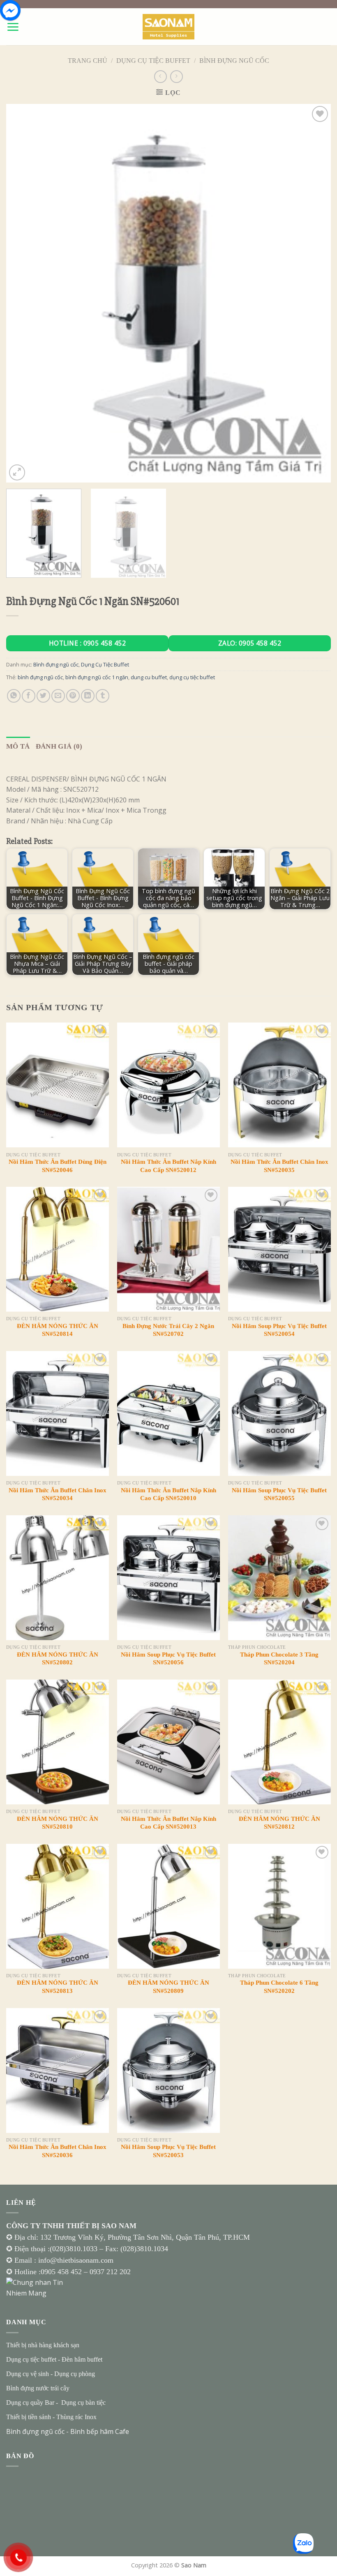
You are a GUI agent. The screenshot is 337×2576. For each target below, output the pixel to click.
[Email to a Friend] (58, 696)
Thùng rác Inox (76, 2417)
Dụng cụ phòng (75, 2374)
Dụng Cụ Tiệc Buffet (153, 61)
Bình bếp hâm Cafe (100, 2431)
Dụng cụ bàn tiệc (83, 2403)
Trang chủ (88, 61)
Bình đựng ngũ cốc (234, 61)
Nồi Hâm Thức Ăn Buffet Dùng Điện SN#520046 (58, 1166)
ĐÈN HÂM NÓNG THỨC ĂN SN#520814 (58, 1330)
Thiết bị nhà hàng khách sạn (43, 2345)
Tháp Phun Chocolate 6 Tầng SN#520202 (279, 1987)
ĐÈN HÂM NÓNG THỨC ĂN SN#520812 (279, 1823)
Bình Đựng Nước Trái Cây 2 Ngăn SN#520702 (168, 1330)
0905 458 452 (62, 2272)
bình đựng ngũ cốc (40, 677)
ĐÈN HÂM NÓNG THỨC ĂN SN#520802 (58, 1659)
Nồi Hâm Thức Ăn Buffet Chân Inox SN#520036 (58, 2151)
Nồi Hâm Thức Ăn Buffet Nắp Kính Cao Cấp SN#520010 (168, 1494)
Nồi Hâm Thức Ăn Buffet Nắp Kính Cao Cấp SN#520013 (168, 1823)
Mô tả (18, 746)
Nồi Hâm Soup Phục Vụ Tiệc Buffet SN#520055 (279, 1494)
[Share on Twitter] (43, 696)
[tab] (18, 746)
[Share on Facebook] (29, 696)
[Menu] (13, 27)
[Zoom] (17, 472)
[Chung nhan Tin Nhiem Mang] (37, 2287)
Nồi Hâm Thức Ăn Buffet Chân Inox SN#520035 (279, 1166)
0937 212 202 (110, 2272)
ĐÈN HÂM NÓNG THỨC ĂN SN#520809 (168, 1987)
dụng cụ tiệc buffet (192, 677)
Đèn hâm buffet (82, 2359)
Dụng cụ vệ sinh (28, 2374)
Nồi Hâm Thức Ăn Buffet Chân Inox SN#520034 (58, 1494)
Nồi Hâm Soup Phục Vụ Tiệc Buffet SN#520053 (168, 2151)
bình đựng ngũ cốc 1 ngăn (97, 677)
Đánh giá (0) (59, 746)
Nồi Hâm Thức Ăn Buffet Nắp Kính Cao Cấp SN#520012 (168, 1166)
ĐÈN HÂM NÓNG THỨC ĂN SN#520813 (58, 1987)
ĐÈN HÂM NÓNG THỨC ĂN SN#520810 (58, 1823)
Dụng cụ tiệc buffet (31, 2359)
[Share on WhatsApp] (14, 696)
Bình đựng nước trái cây (38, 2388)
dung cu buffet (149, 677)
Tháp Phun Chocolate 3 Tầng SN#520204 (279, 1659)
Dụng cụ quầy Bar (30, 2403)
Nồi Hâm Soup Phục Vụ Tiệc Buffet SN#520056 (168, 1659)
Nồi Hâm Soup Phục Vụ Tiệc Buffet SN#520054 (279, 1330)
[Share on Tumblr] (103, 696)
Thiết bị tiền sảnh (29, 2417)
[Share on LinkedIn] (88, 696)
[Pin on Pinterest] (73, 696)
